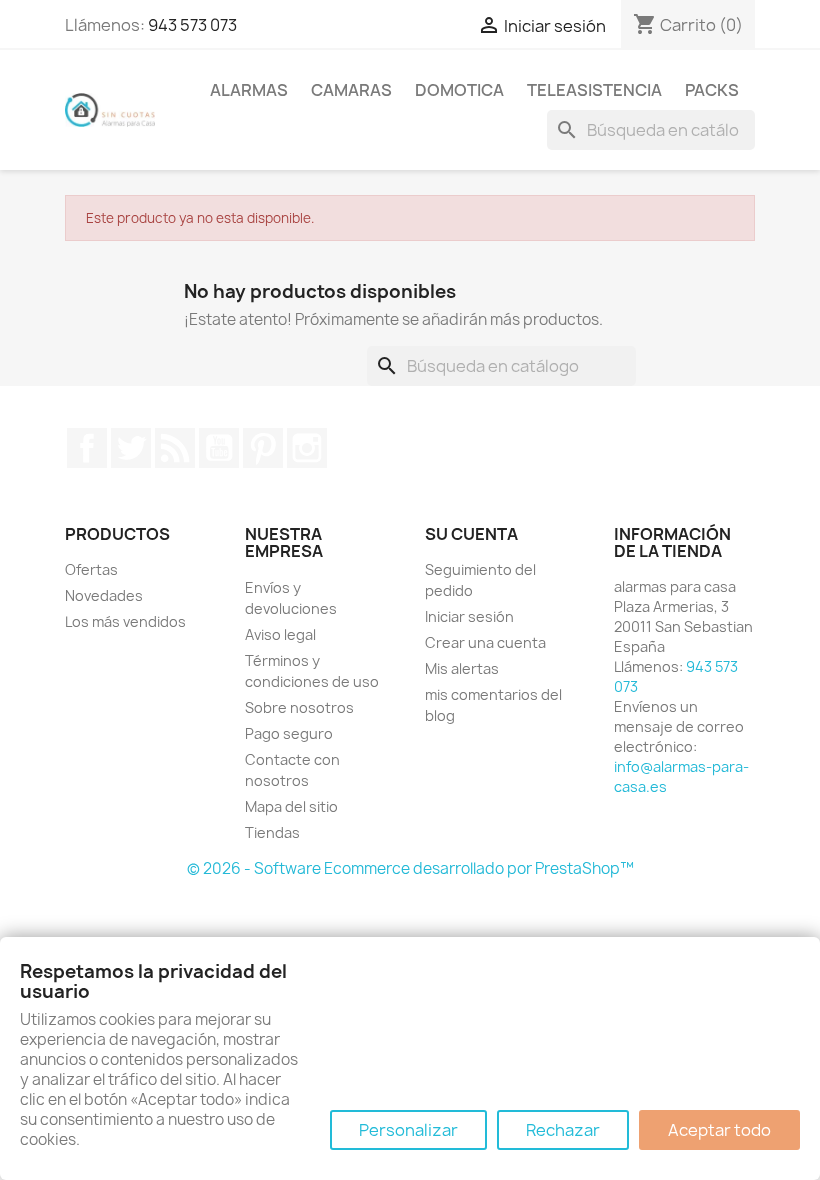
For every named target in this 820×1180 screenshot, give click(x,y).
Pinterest (263, 448)
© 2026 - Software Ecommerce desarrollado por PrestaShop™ (410, 868)
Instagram (307, 448)
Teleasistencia (594, 90)
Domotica (459, 90)
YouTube (219, 448)
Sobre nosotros (299, 707)
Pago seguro (289, 733)
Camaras (351, 90)
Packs (712, 90)
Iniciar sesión (469, 616)
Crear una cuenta (485, 642)
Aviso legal (280, 634)
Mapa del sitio (291, 806)
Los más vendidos (125, 621)
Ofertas (91, 569)
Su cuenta (471, 534)
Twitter (131, 448)
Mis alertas (462, 668)
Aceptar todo (719, 1130)
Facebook (87, 448)
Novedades (104, 595)
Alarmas (249, 90)
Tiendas (272, 832)
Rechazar (563, 1130)
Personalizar (408, 1130)
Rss (175, 448)
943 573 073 (192, 25)
